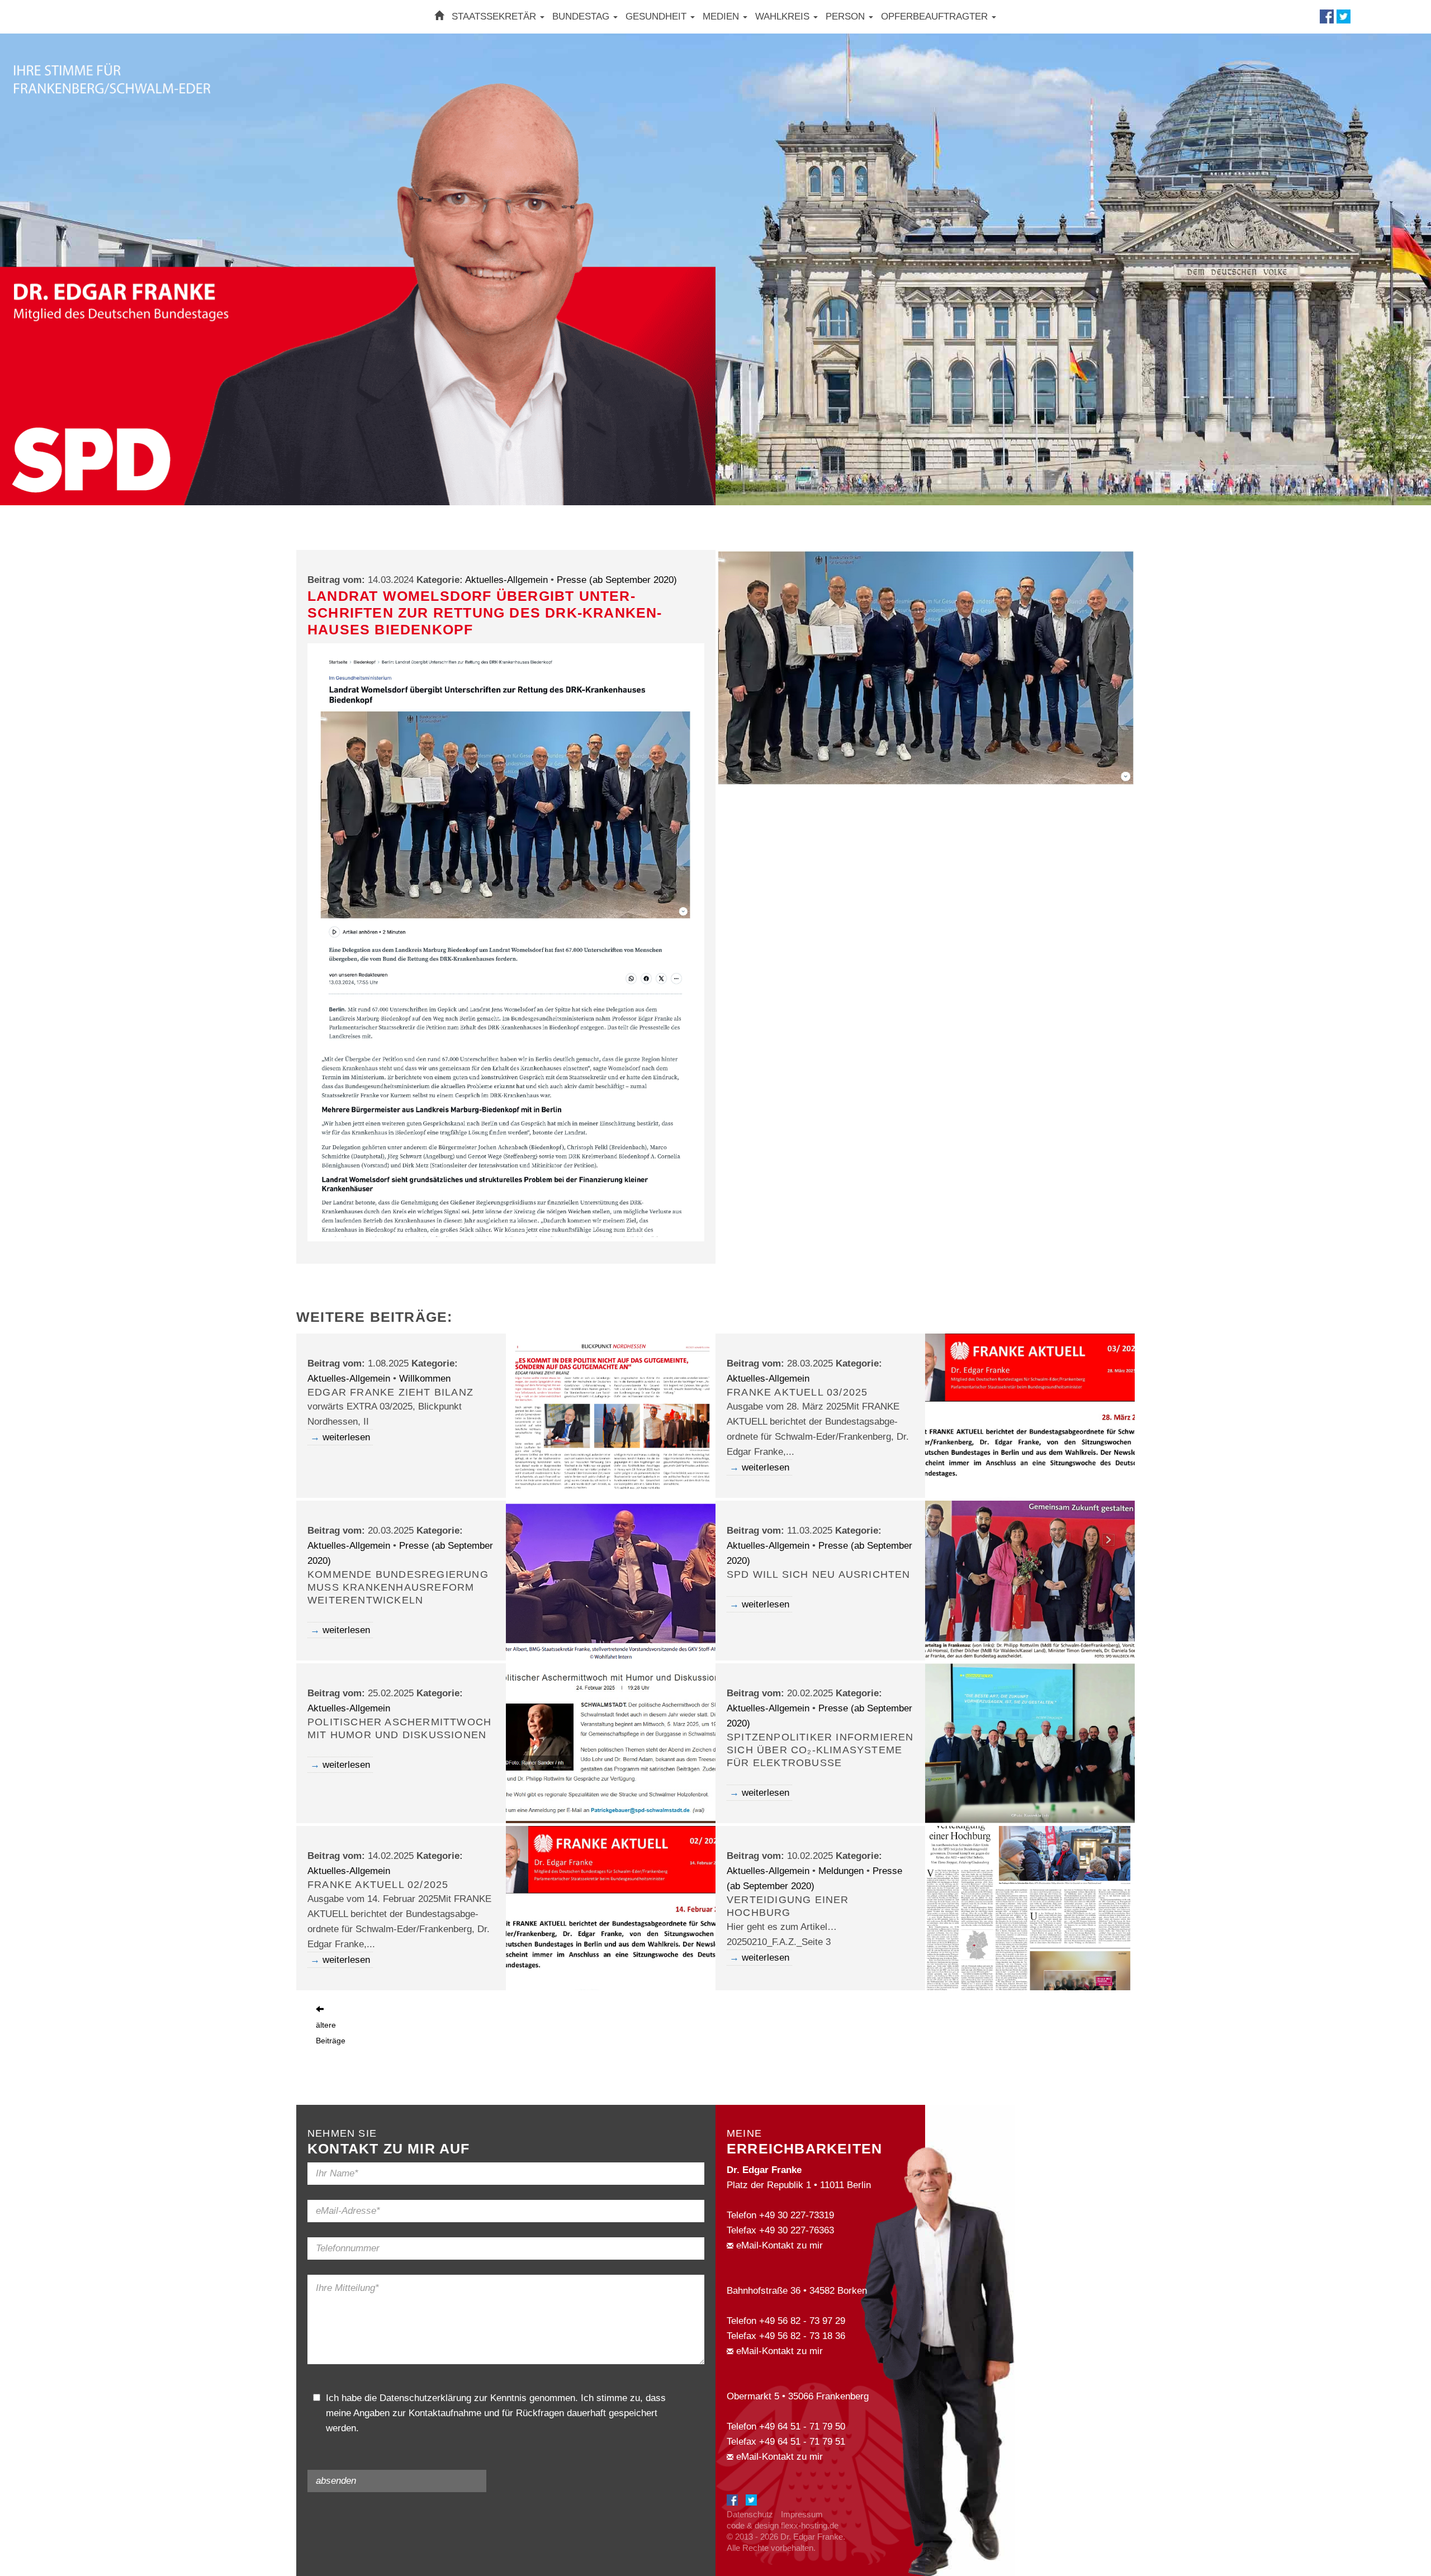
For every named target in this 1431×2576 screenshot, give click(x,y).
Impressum (802, 2514)
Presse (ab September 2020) (617, 580)
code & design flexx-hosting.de (783, 2525)
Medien (722, 16)
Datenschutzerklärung (425, 2398)
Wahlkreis (784, 16)
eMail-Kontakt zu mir (778, 2245)
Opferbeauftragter (936, 16)
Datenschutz (750, 2514)
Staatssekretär (495, 16)
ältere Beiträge (331, 2033)
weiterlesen (346, 1437)
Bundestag (582, 16)
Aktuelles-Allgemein (506, 580)
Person (847, 16)
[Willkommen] (439, 16)
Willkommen (425, 1379)
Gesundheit (657, 16)
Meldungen (841, 1871)
